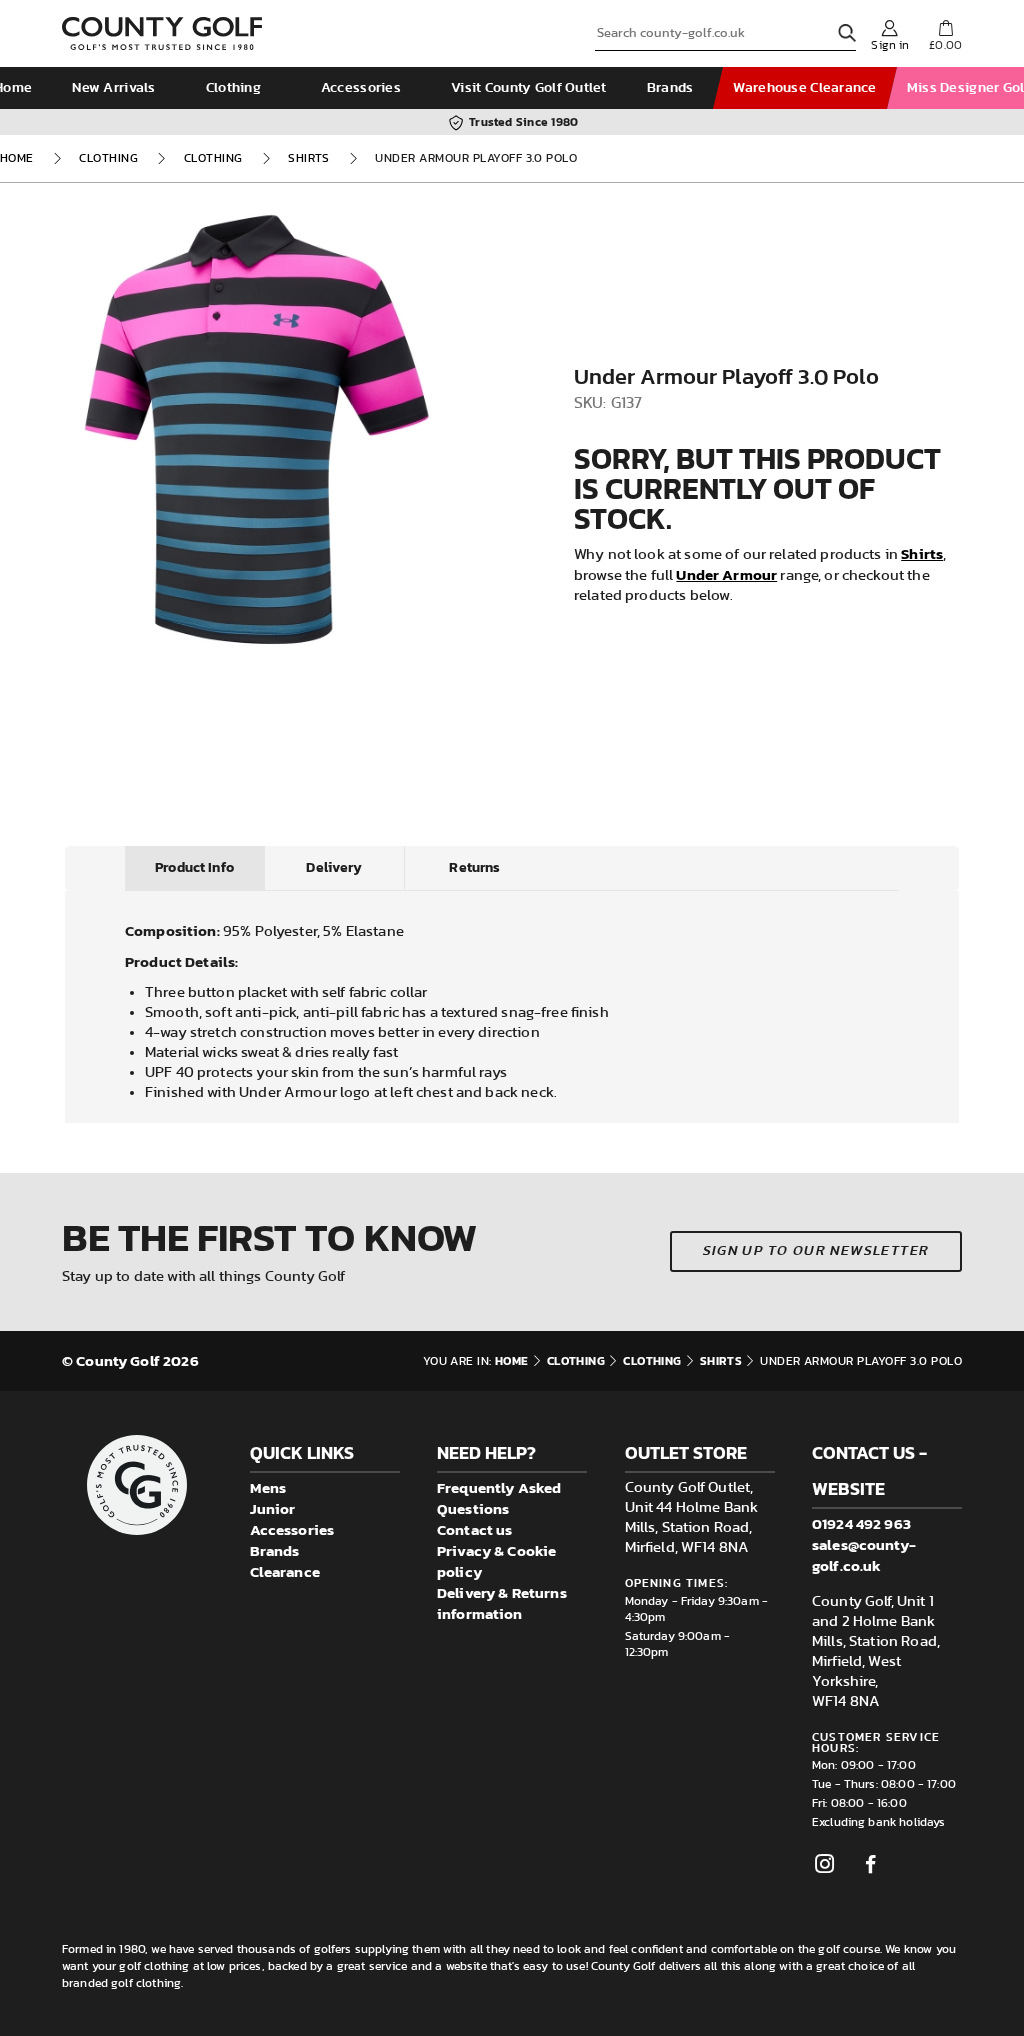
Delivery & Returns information (502, 1603)
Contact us (475, 1529)
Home (17, 158)
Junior (273, 1508)
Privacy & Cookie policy (496, 1561)
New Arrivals (113, 88)
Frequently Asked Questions (499, 1498)
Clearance (285, 1571)
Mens (268, 1487)
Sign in (890, 45)
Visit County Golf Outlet (529, 88)
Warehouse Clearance (804, 88)
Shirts (309, 158)
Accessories (361, 88)
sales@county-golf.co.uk (864, 1555)
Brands (670, 88)
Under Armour (726, 574)
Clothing (233, 88)
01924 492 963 (861, 1523)
